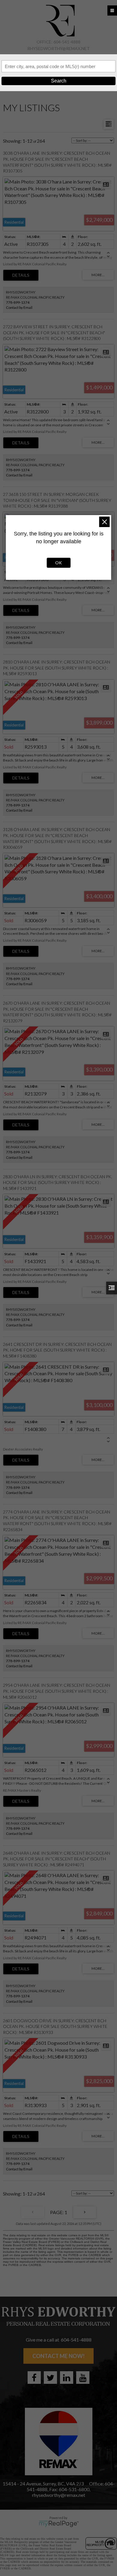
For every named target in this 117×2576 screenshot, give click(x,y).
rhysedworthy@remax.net (58, 48)
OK (58, 563)
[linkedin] (67, 2378)
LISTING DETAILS (21, 275)
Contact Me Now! (58, 2356)
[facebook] (34, 2378)
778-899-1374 (18, 302)
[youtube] (83, 2378)
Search (59, 81)
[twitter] (50, 2378)
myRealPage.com (59, 2524)
